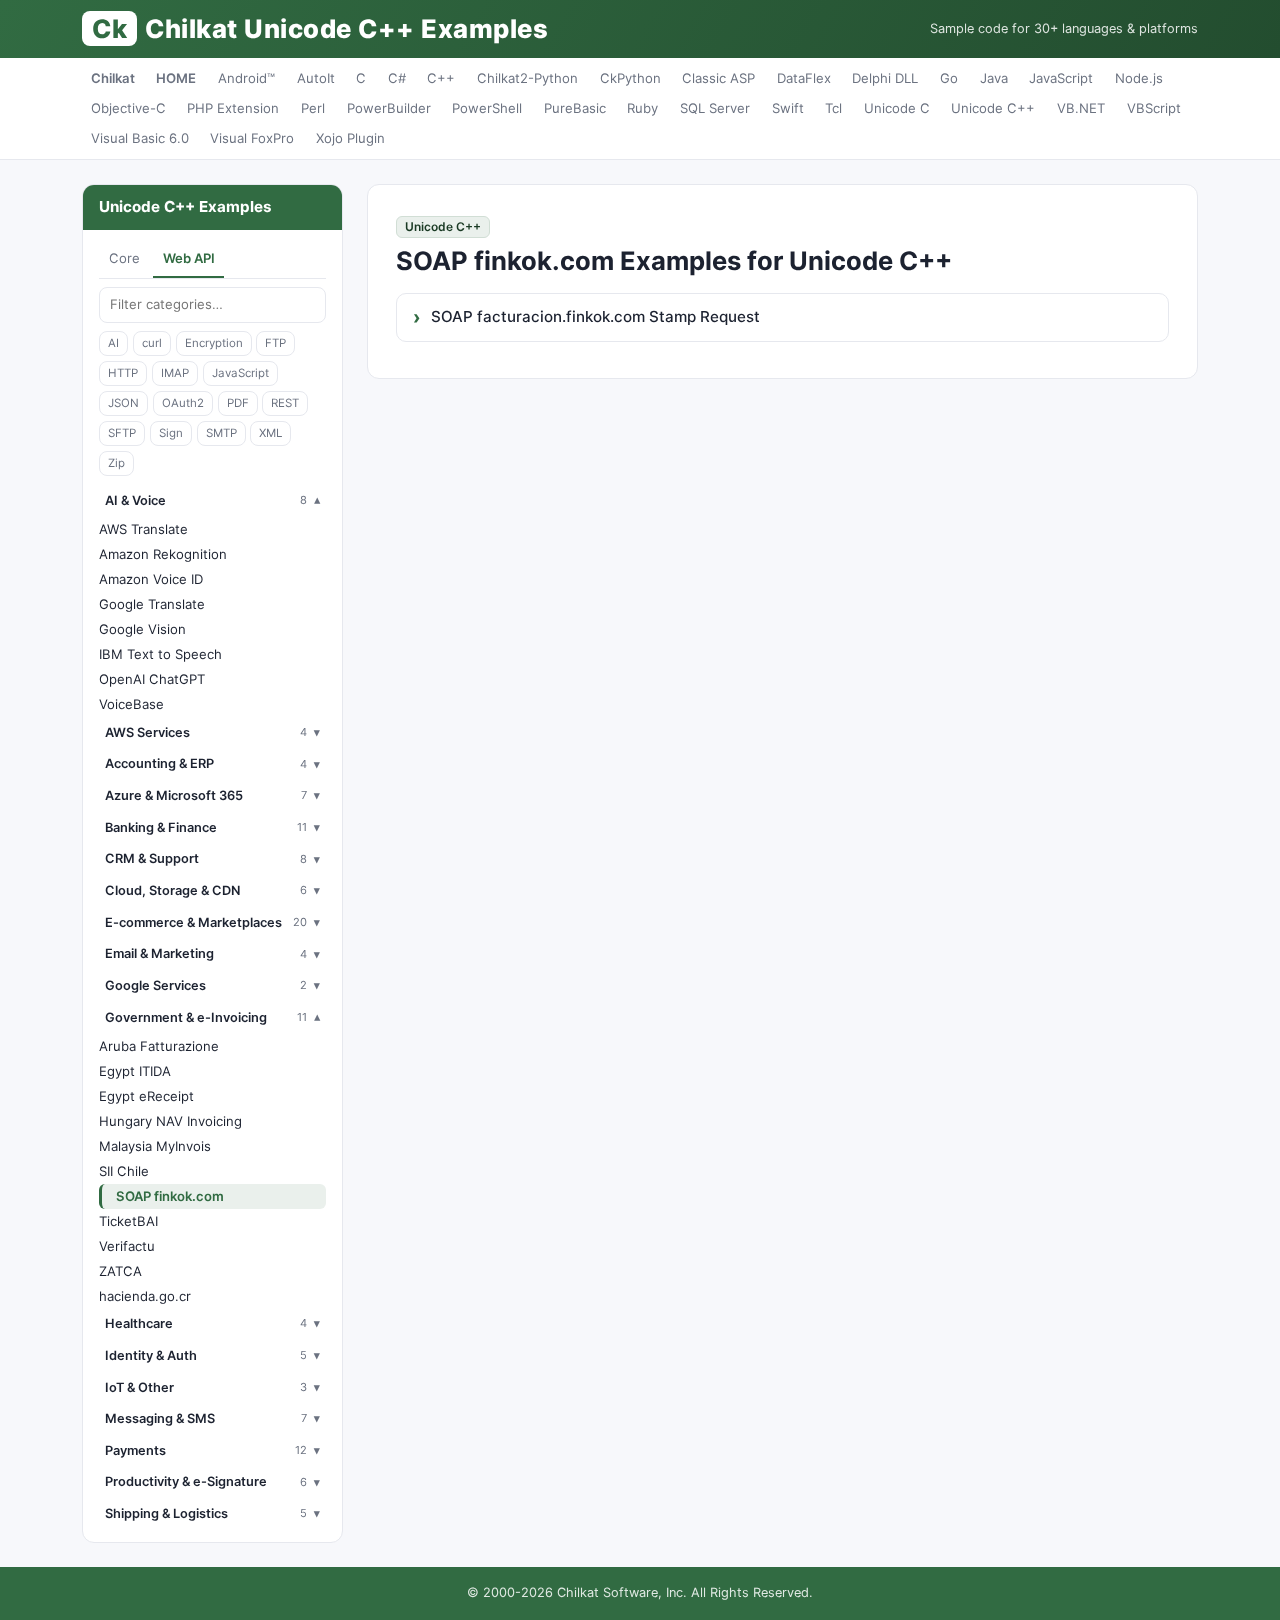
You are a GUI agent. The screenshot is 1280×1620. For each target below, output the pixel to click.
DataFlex (804, 78)
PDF (238, 403)
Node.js (1139, 78)
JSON (123, 403)
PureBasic (575, 108)
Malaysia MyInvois (155, 1146)
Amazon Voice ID (151, 579)
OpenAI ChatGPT (152, 679)
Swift (788, 108)
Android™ (246, 78)
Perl (313, 108)
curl (152, 343)
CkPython (630, 78)
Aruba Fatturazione (159, 1046)
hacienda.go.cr (145, 1296)
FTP (275, 343)
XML (270, 433)
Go (949, 78)
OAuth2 (183, 403)
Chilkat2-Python (527, 78)
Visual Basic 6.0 (140, 138)
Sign (171, 433)
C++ (441, 78)
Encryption (214, 343)
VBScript (1154, 108)
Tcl (833, 108)
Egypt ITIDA (135, 1071)
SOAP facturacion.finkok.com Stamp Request (595, 316)
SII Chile (124, 1171)
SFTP (122, 433)
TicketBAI (128, 1221)
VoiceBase (131, 704)
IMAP (175, 373)
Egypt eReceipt (146, 1096)
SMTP (221, 433)
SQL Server (715, 108)
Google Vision (142, 629)
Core (124, 258)
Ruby (642, 108)
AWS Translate (143, 529)
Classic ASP (718, 78)
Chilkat (113, 78)
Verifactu (127, 1246)
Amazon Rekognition (163, 554)
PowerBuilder (389, 108)
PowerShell (487, 108)
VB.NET (1081, 108)
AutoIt (316, 78)
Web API (189, 258)
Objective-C (128, 108)
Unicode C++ (993, 108)
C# (397, 78)
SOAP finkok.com (170, 1196)
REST (285, 403)
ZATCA (120, 1271)
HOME (176, 78)
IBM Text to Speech (160, 654)
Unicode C (897, 108)
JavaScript (1061, 78)
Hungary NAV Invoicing (170, 1121)
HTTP (123, 373)
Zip (116, 463)
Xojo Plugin (350, 138)
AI (113, 343)
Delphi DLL (885, 78)
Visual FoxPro (252, 138)
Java (994, 78)
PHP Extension (233, 108)
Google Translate (152, 604)
